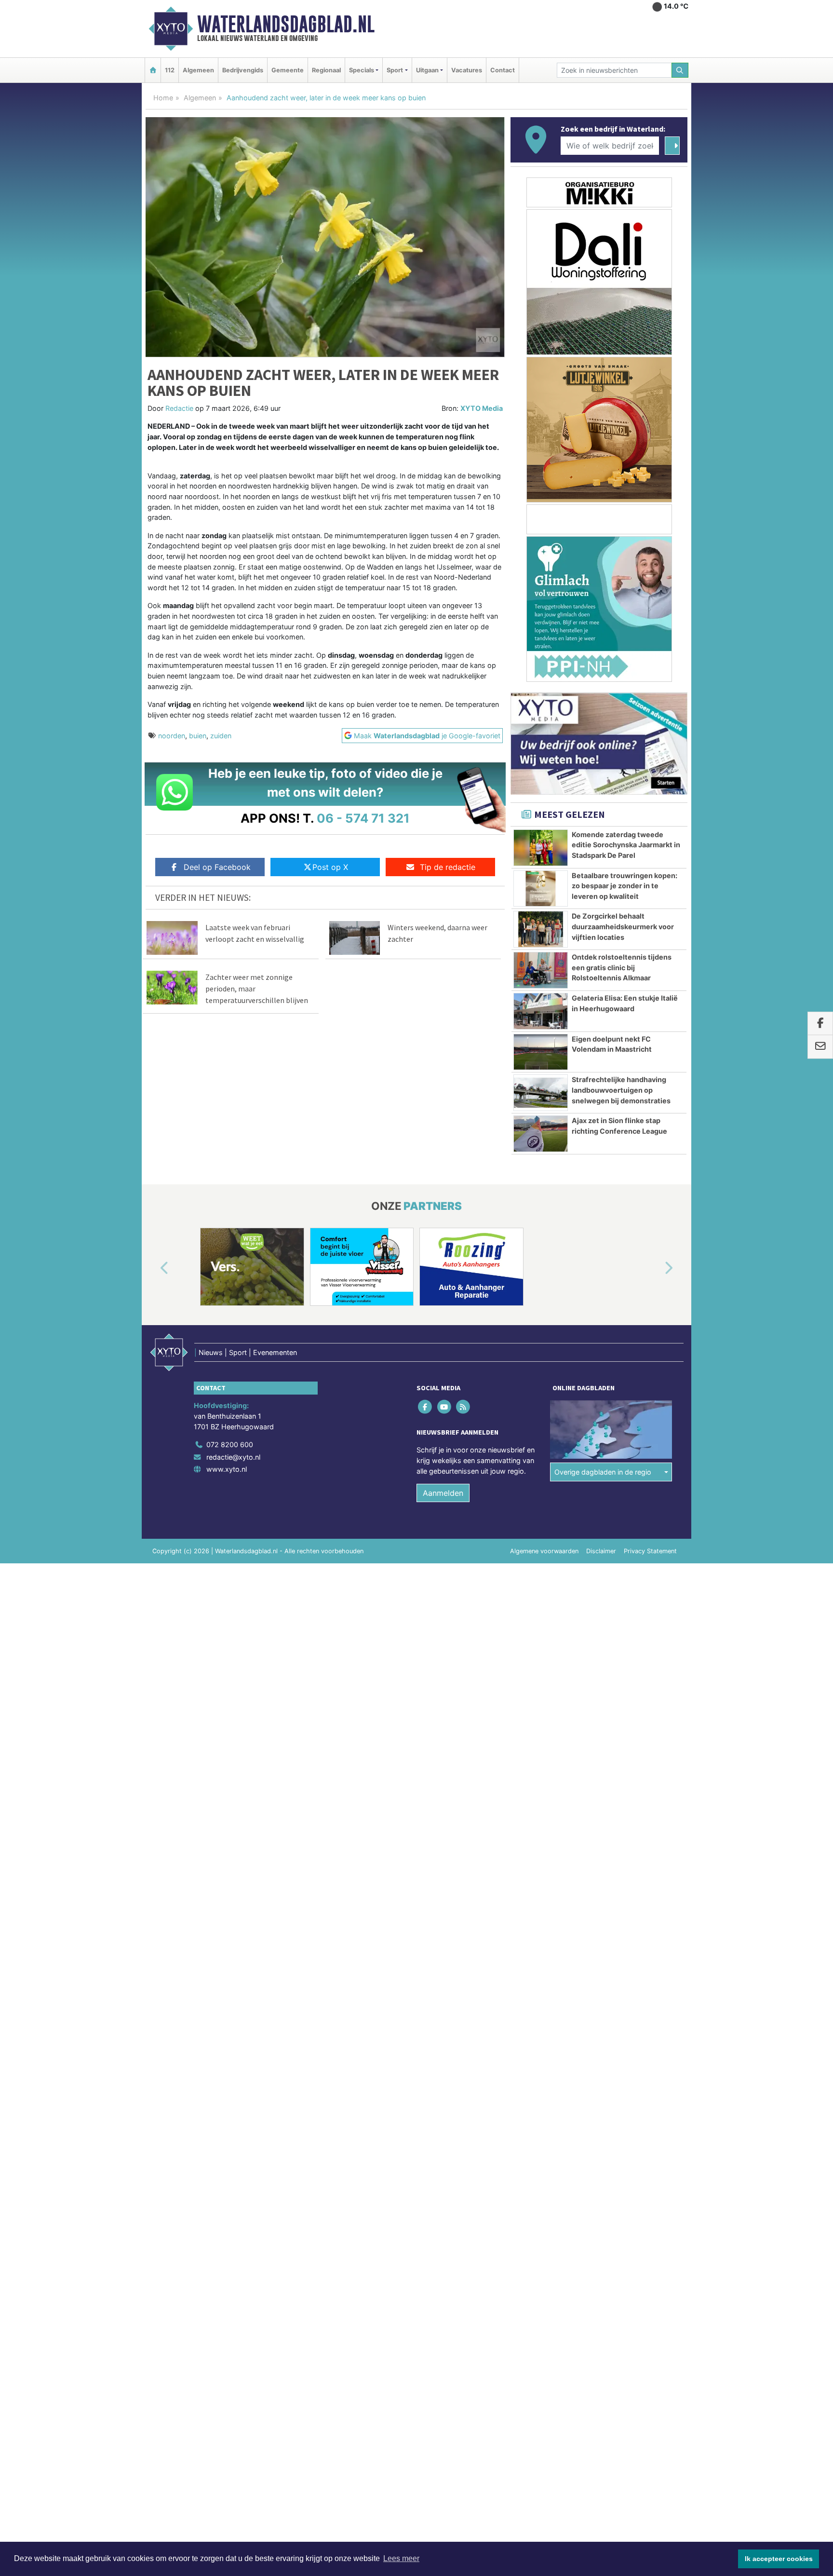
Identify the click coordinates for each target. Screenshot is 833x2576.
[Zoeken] (680, 70)
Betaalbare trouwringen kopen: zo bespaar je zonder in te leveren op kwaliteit (625, 886)
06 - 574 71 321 (363, 818)
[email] (820, 1047)
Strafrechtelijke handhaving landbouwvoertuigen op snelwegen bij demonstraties (621, 1090)
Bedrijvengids (243, 70)
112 (170, 70)
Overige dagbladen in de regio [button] (603, 1472)
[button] (153, 1269)
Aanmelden (443, 1493)
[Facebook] (426, 1407)
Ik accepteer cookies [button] (779, 2559)
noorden (172, 736)
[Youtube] (445, 1407)
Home (163, 98)
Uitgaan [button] (427, 70)
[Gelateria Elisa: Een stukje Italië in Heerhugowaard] (541, 1011)
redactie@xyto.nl (233, 1457)
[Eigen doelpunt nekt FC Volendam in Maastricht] (541, 1052)
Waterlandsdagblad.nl (286, 24)
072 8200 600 (230, 1444)
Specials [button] (362, 70)
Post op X (330, 867)
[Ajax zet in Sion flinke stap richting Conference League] (541, 1134)
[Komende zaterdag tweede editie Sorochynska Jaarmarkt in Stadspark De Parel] (541, 848)
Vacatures (467, 70)
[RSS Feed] (464, 1407)
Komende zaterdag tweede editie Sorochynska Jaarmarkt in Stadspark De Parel (626, 845)
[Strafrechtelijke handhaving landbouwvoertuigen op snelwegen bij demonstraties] (541, 1093)
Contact (503, 70)
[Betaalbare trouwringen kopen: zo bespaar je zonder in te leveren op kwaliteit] (541, 889)
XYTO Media (482, 408)
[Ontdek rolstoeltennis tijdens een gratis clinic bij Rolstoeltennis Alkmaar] (541, 970)
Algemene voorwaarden (544, 1551)
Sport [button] (395, 70)
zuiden (221, 736)
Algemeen (198, 70)
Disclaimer (601, 1551)
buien (198, 736)
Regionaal (326, 70)
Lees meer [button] (401, 2558)
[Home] (153, 70)
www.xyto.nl (227, 1469)
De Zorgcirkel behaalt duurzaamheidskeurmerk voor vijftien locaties (623, 926)
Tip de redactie (448, 867)
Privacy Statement (650, 1551)
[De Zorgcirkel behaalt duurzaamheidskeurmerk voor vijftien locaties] (541, 929)
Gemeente (288, 70)
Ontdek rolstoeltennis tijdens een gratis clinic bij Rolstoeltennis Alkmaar (622, 967)
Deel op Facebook (217, 867)
